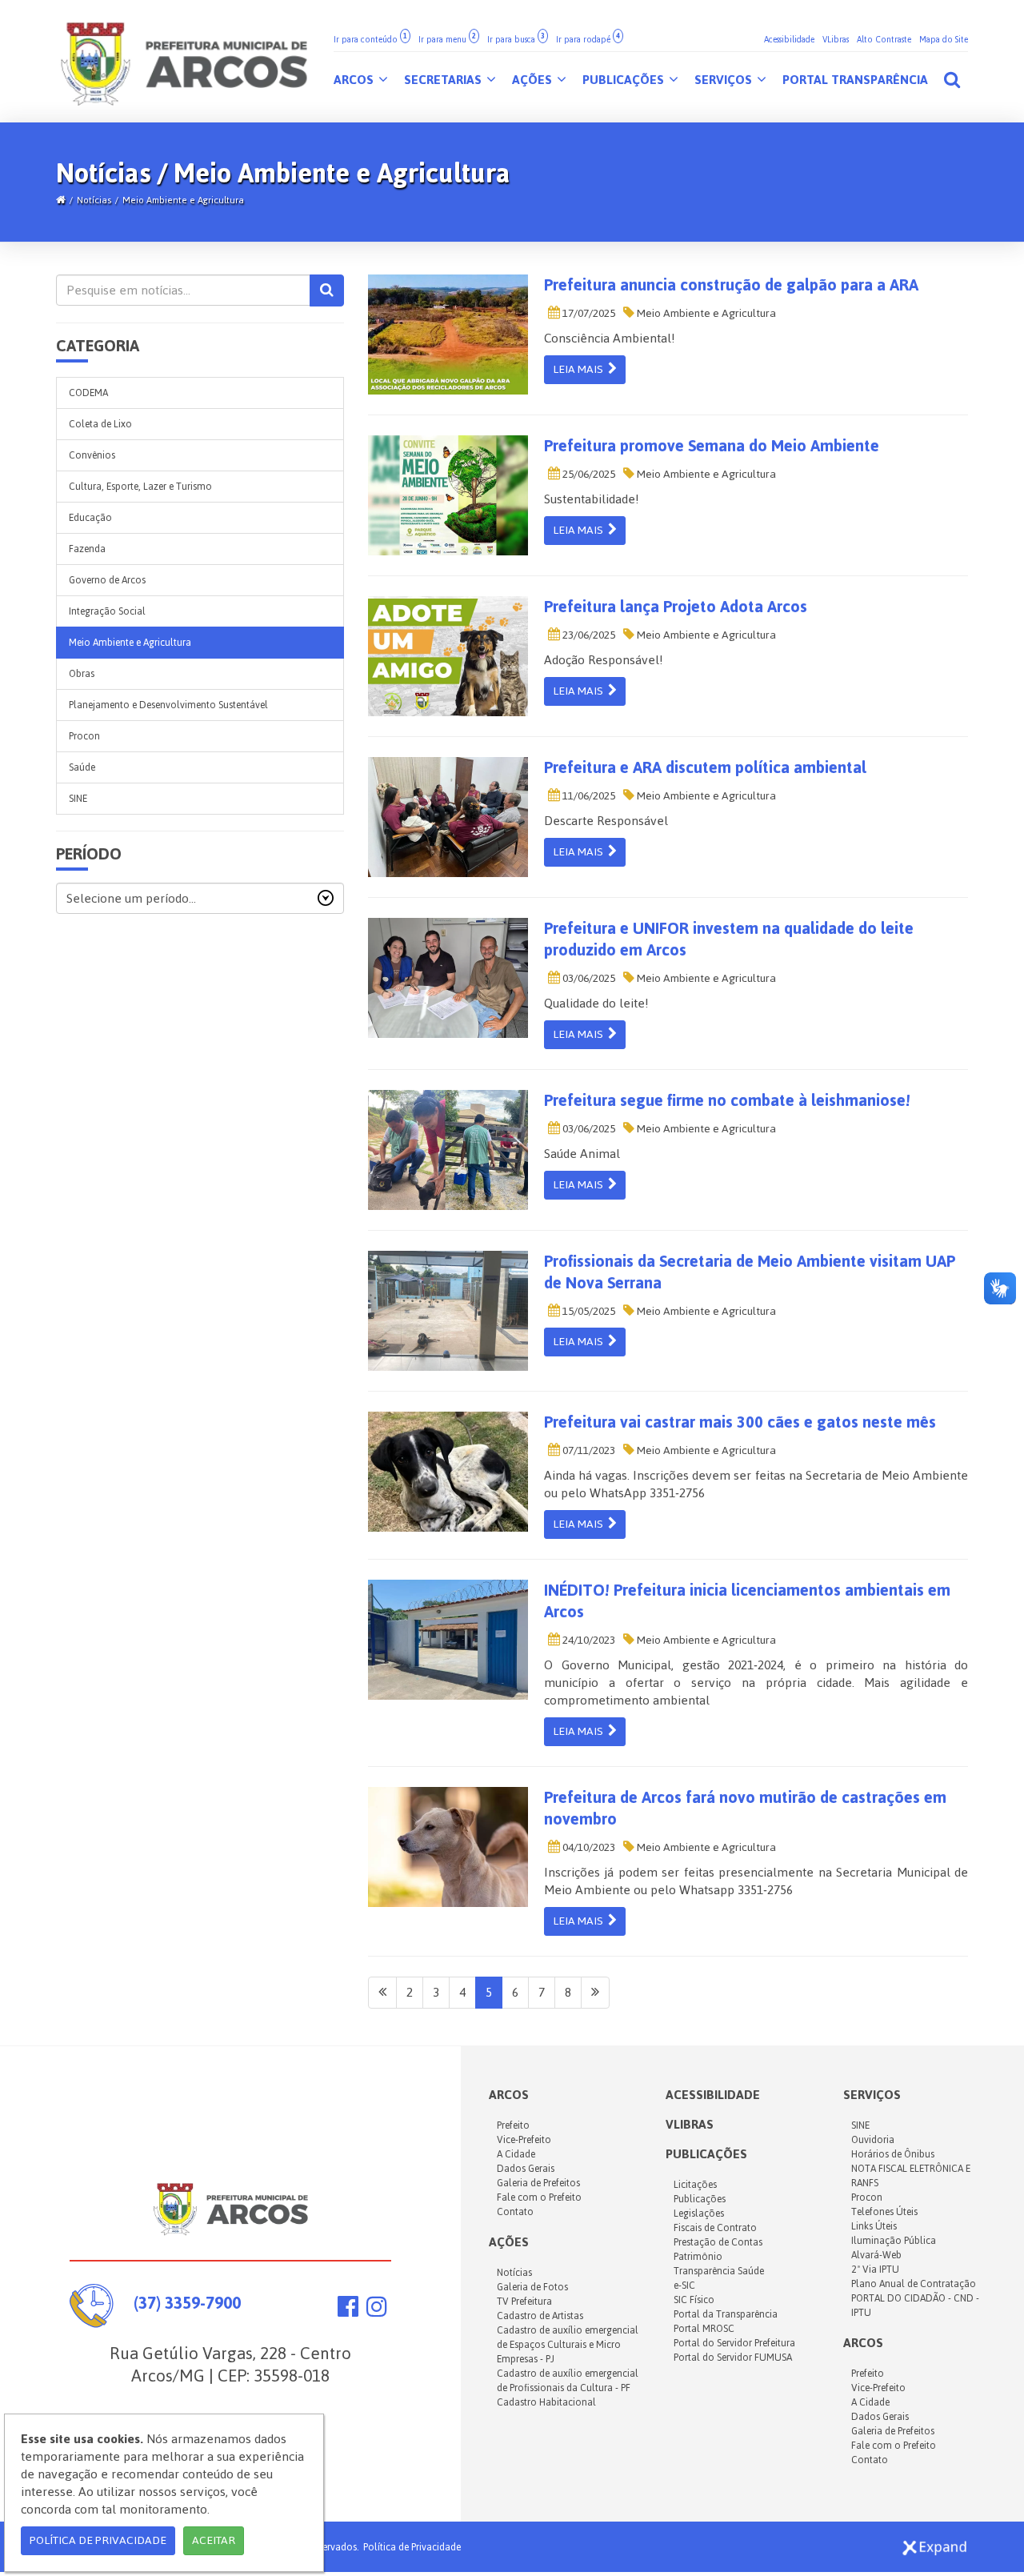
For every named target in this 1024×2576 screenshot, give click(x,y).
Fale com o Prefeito (539, 2197)
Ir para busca (516, 40)
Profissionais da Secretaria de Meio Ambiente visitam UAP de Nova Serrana (750, 1272)
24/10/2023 (588, 1640)
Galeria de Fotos (532, 2287)
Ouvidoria (873, 2140)
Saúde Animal (582, 1154)
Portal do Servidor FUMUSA (733, 2358)
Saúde (82, 767)
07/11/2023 (588, 1450)
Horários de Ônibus (893, 2154)
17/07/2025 (588, 313)
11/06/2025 (588, 796)
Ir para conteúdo (370, 40)
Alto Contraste (884, 40)
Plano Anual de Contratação (914, 2284)
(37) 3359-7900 (187, 2303)
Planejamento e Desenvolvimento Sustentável (168, 705)
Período (89, 854)
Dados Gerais (526, 2169)
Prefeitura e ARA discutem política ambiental (705, 767)
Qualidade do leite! (596, 1003)
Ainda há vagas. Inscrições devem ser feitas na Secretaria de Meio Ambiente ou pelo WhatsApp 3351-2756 (756, 1484)
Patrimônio (698, 2257)
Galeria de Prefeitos (538, 2183)
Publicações (625, 80)
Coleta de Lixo (100, 424)
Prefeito (513, 2125)
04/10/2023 (588, 1847)
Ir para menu (447, 40)
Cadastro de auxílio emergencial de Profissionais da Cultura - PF (568, 2381)
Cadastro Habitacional (546, 2402)
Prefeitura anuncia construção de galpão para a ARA (731, 285)
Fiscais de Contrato (715, 2228)
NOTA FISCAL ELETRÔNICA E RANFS (911, 2176)
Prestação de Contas (718, 2242)
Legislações (699, 2213)
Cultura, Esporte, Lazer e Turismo (140, 487)
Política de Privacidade (412, 2547)
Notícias (94, 200)
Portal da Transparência (726, 2314)
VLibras (836, 40)
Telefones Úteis (884, 2212)
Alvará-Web (876, 2255)
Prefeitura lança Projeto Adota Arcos (676, 607)
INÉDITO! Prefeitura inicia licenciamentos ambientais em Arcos (747, 1601)
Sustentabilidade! (592, 499)
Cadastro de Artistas (540, 2316)
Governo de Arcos (107, 580)
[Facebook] (348, 2311)
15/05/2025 (588, 1311)
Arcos (355, 80)
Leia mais (580, 369)
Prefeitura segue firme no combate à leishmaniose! (727, 1100)
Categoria (98, 346)
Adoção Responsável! (604, 660)
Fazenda (87, 549)
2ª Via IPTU (875, 2270)
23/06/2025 (588, 635)
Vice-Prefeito (524, 2140)
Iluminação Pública (894, 2241)
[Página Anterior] (382, 1993)
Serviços (725, 80)
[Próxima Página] (595, 1993)
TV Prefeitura (524, 2302)
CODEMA (88, 393)
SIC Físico (694, 2300)
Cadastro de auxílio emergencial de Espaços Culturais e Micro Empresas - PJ (568, 2345)
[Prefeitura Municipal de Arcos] (184, 61)
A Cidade (516, 2154)
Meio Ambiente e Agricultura (183, 200)
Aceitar (214, 2540)
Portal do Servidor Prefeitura (734, 2343)
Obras (82, 674)
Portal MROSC (704, 2329)
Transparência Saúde (719, 2271)
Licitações (695, 2185)
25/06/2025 (588, 474)
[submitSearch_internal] (327, 290)
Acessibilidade (789, 40)
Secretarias (444, 80)
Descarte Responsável (606, 821)
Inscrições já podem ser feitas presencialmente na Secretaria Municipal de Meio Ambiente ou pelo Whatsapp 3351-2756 (756, 1881)
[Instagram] (377, 2311)
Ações (534, 80)
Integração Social (107, 611)
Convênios (92, 455)
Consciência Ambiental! (610, 338)
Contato (515, 2212)
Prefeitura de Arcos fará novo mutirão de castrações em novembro (745, 1808)
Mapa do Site (944, 40)
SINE (78, 799)
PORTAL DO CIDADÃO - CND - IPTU (915, 2306)
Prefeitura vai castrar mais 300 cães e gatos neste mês (740, 1422)
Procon (84, 736)
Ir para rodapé (588, 40)
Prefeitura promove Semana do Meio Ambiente (712, 446)
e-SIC (684, 2286)
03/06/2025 (588, 978)
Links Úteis (874, 2226)
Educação (90, 518)
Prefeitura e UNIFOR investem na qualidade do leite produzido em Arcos (729, 939)
